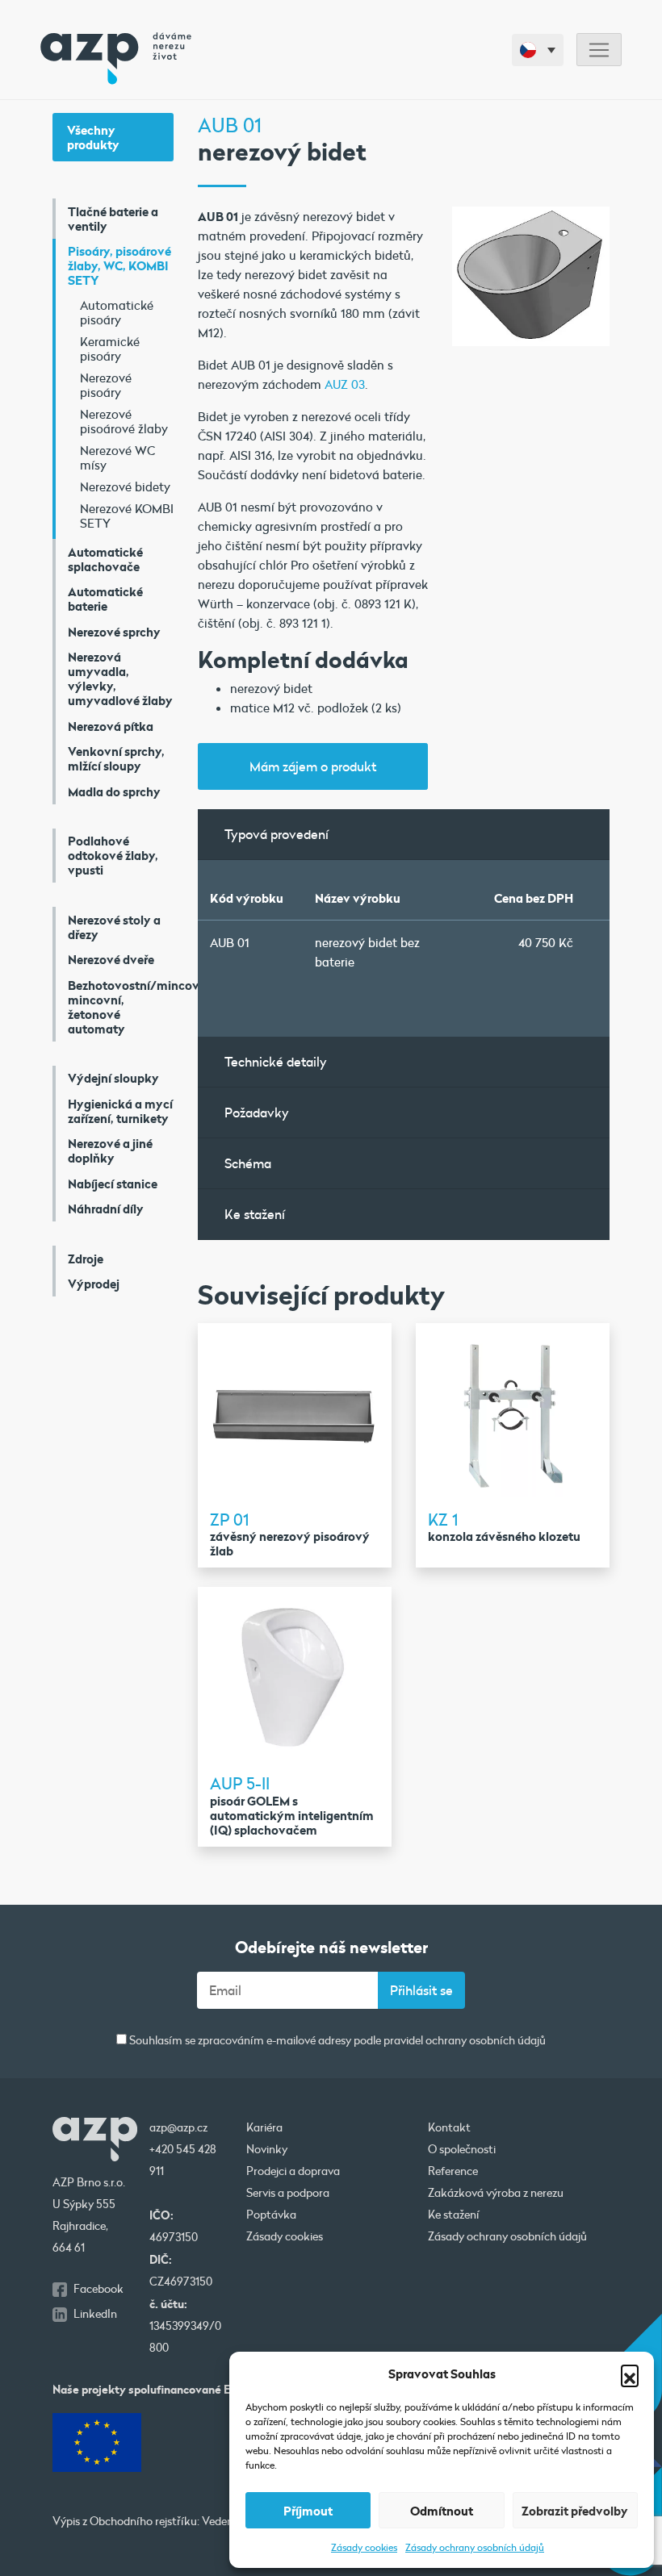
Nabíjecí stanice (113, 1184)
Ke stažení (255, 1214)
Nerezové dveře (111, 959)
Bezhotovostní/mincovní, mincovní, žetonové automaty (121, 1007)
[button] (630, 2374)
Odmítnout (442, 2511)
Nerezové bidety (125, 486)
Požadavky (257, 1112)
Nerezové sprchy (114, 632)
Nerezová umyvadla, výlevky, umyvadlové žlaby (120, 678)
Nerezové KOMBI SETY (127, 516)
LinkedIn (95, 2314)
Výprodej (94, 1284)
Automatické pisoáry (117, 312)
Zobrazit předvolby (575, 2511)
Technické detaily (276, 1061)
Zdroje (86, 1259)
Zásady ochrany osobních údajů (475, 2547)
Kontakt (449, 2127)
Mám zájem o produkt (313, 766)
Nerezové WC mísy (117, 457)
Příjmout (308, 2511)
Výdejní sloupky (113, 1078)
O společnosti (462, 2149)
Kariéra (264, 2127)
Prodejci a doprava (293, 2171)
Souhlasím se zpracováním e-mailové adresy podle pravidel (336, 2041)
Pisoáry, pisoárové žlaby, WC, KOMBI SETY (119, 265)
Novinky (267, 2149)
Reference (453, 2171)
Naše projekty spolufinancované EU (145, 2389)
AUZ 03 (345, 384)
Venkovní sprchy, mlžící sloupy (116, 758)
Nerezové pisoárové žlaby (124, 421)
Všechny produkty (93, 137)
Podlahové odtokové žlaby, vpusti (113, 855)
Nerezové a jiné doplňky (110, 1150)
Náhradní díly (106, 1209)
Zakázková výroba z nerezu (496, 2193)
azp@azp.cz (178, 2127)
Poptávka (271, 2215)
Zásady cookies (364, 2547)
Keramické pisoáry (110, 349)
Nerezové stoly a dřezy (114, 927)
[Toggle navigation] (599, 50)
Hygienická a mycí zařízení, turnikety (120, 1111)
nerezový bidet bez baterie (367, 952)
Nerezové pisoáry (106, 385)
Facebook (98, 2289)
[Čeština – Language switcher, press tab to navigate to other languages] (538, 50)
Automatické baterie (105, 599)
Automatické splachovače (105, 559)
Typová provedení (277, 834)
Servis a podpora (288, 2193)
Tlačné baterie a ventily (113, 219)
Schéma (248, 1163)
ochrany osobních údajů (486, 2040)
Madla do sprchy (114, 791)
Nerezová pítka (111, 726)
